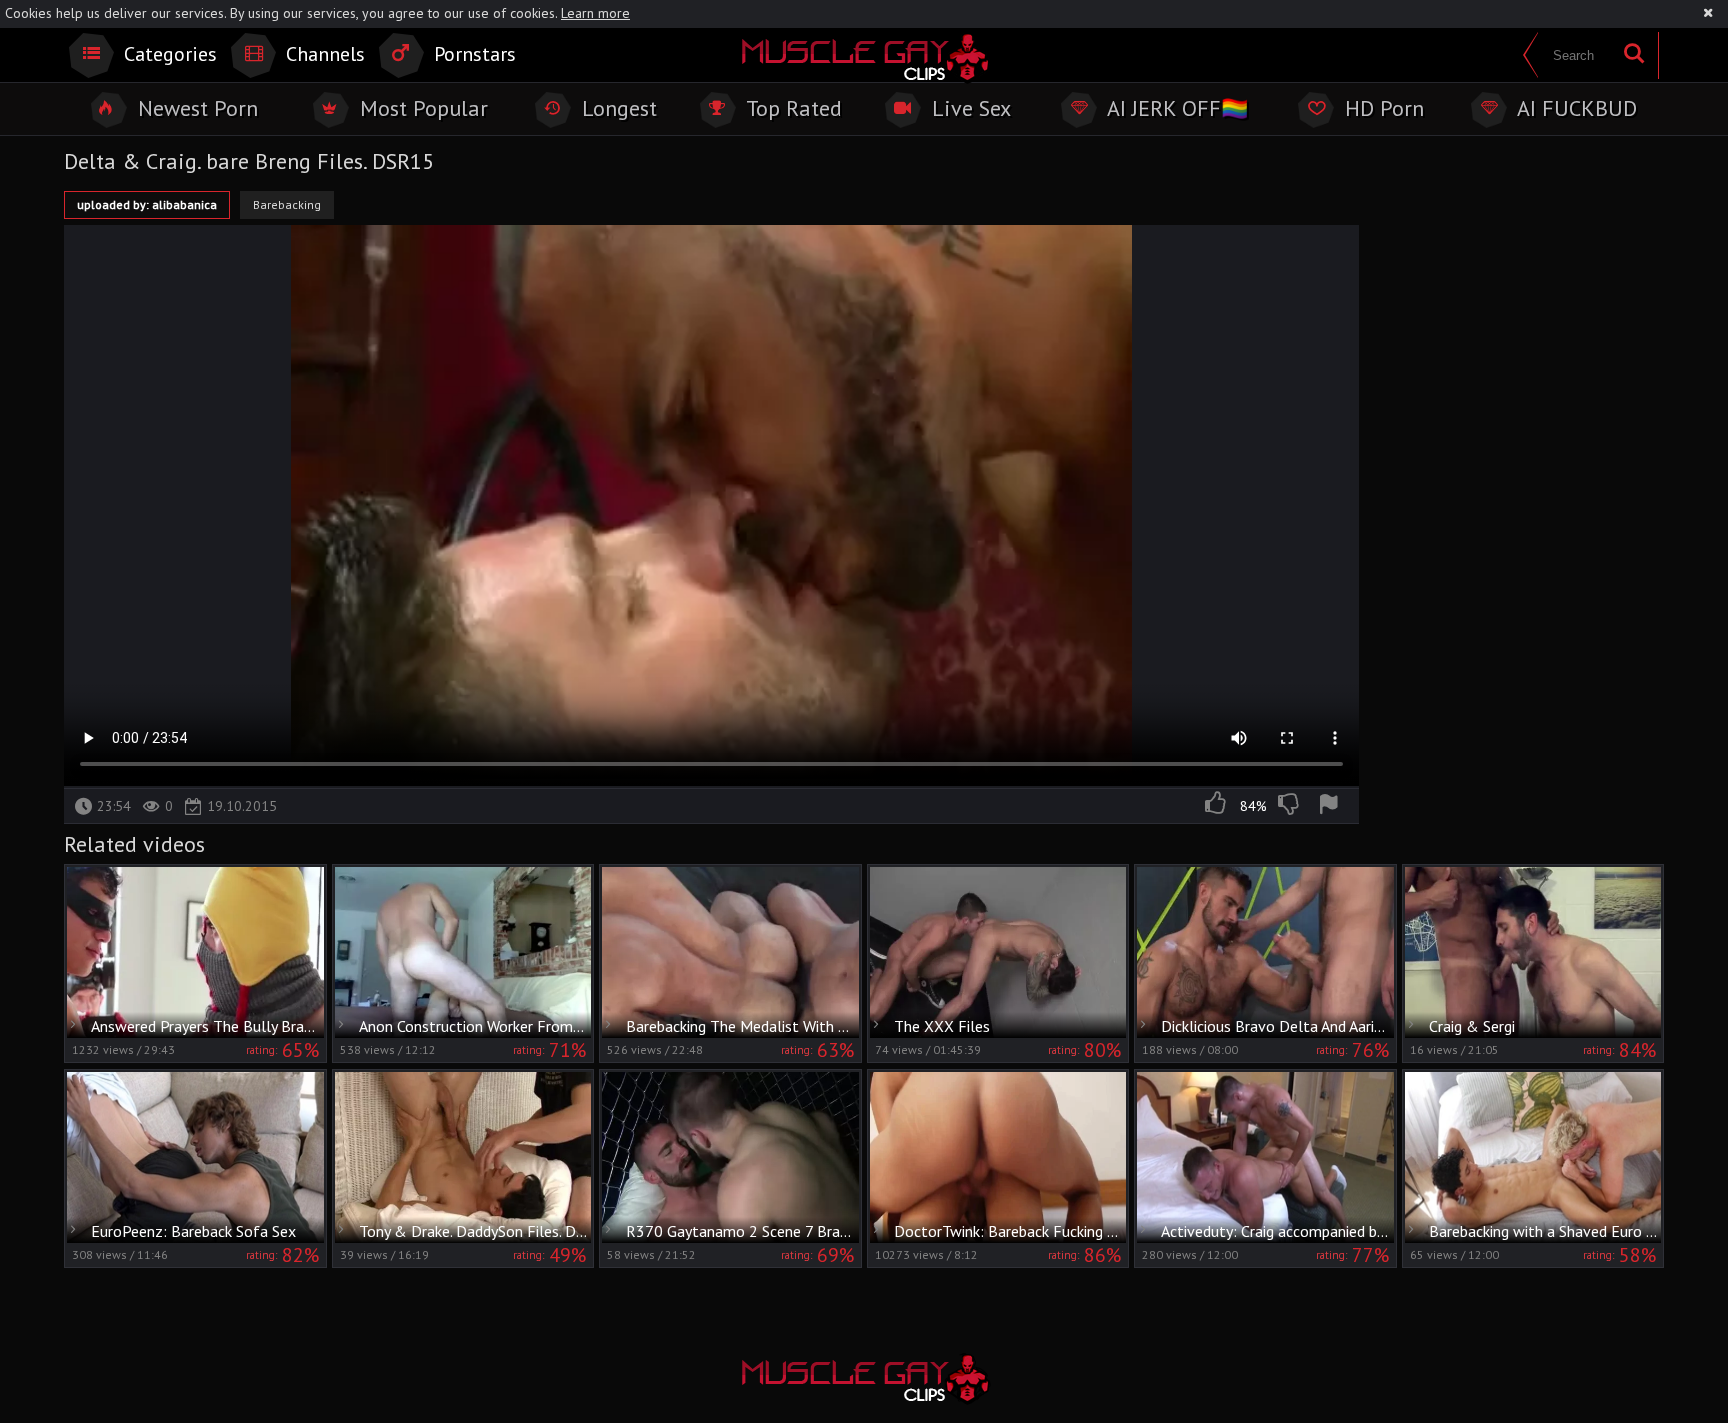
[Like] (1217, 806)
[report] (1332, 806)
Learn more (595, 13)
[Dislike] (1290, 806)
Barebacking (287, 204)
